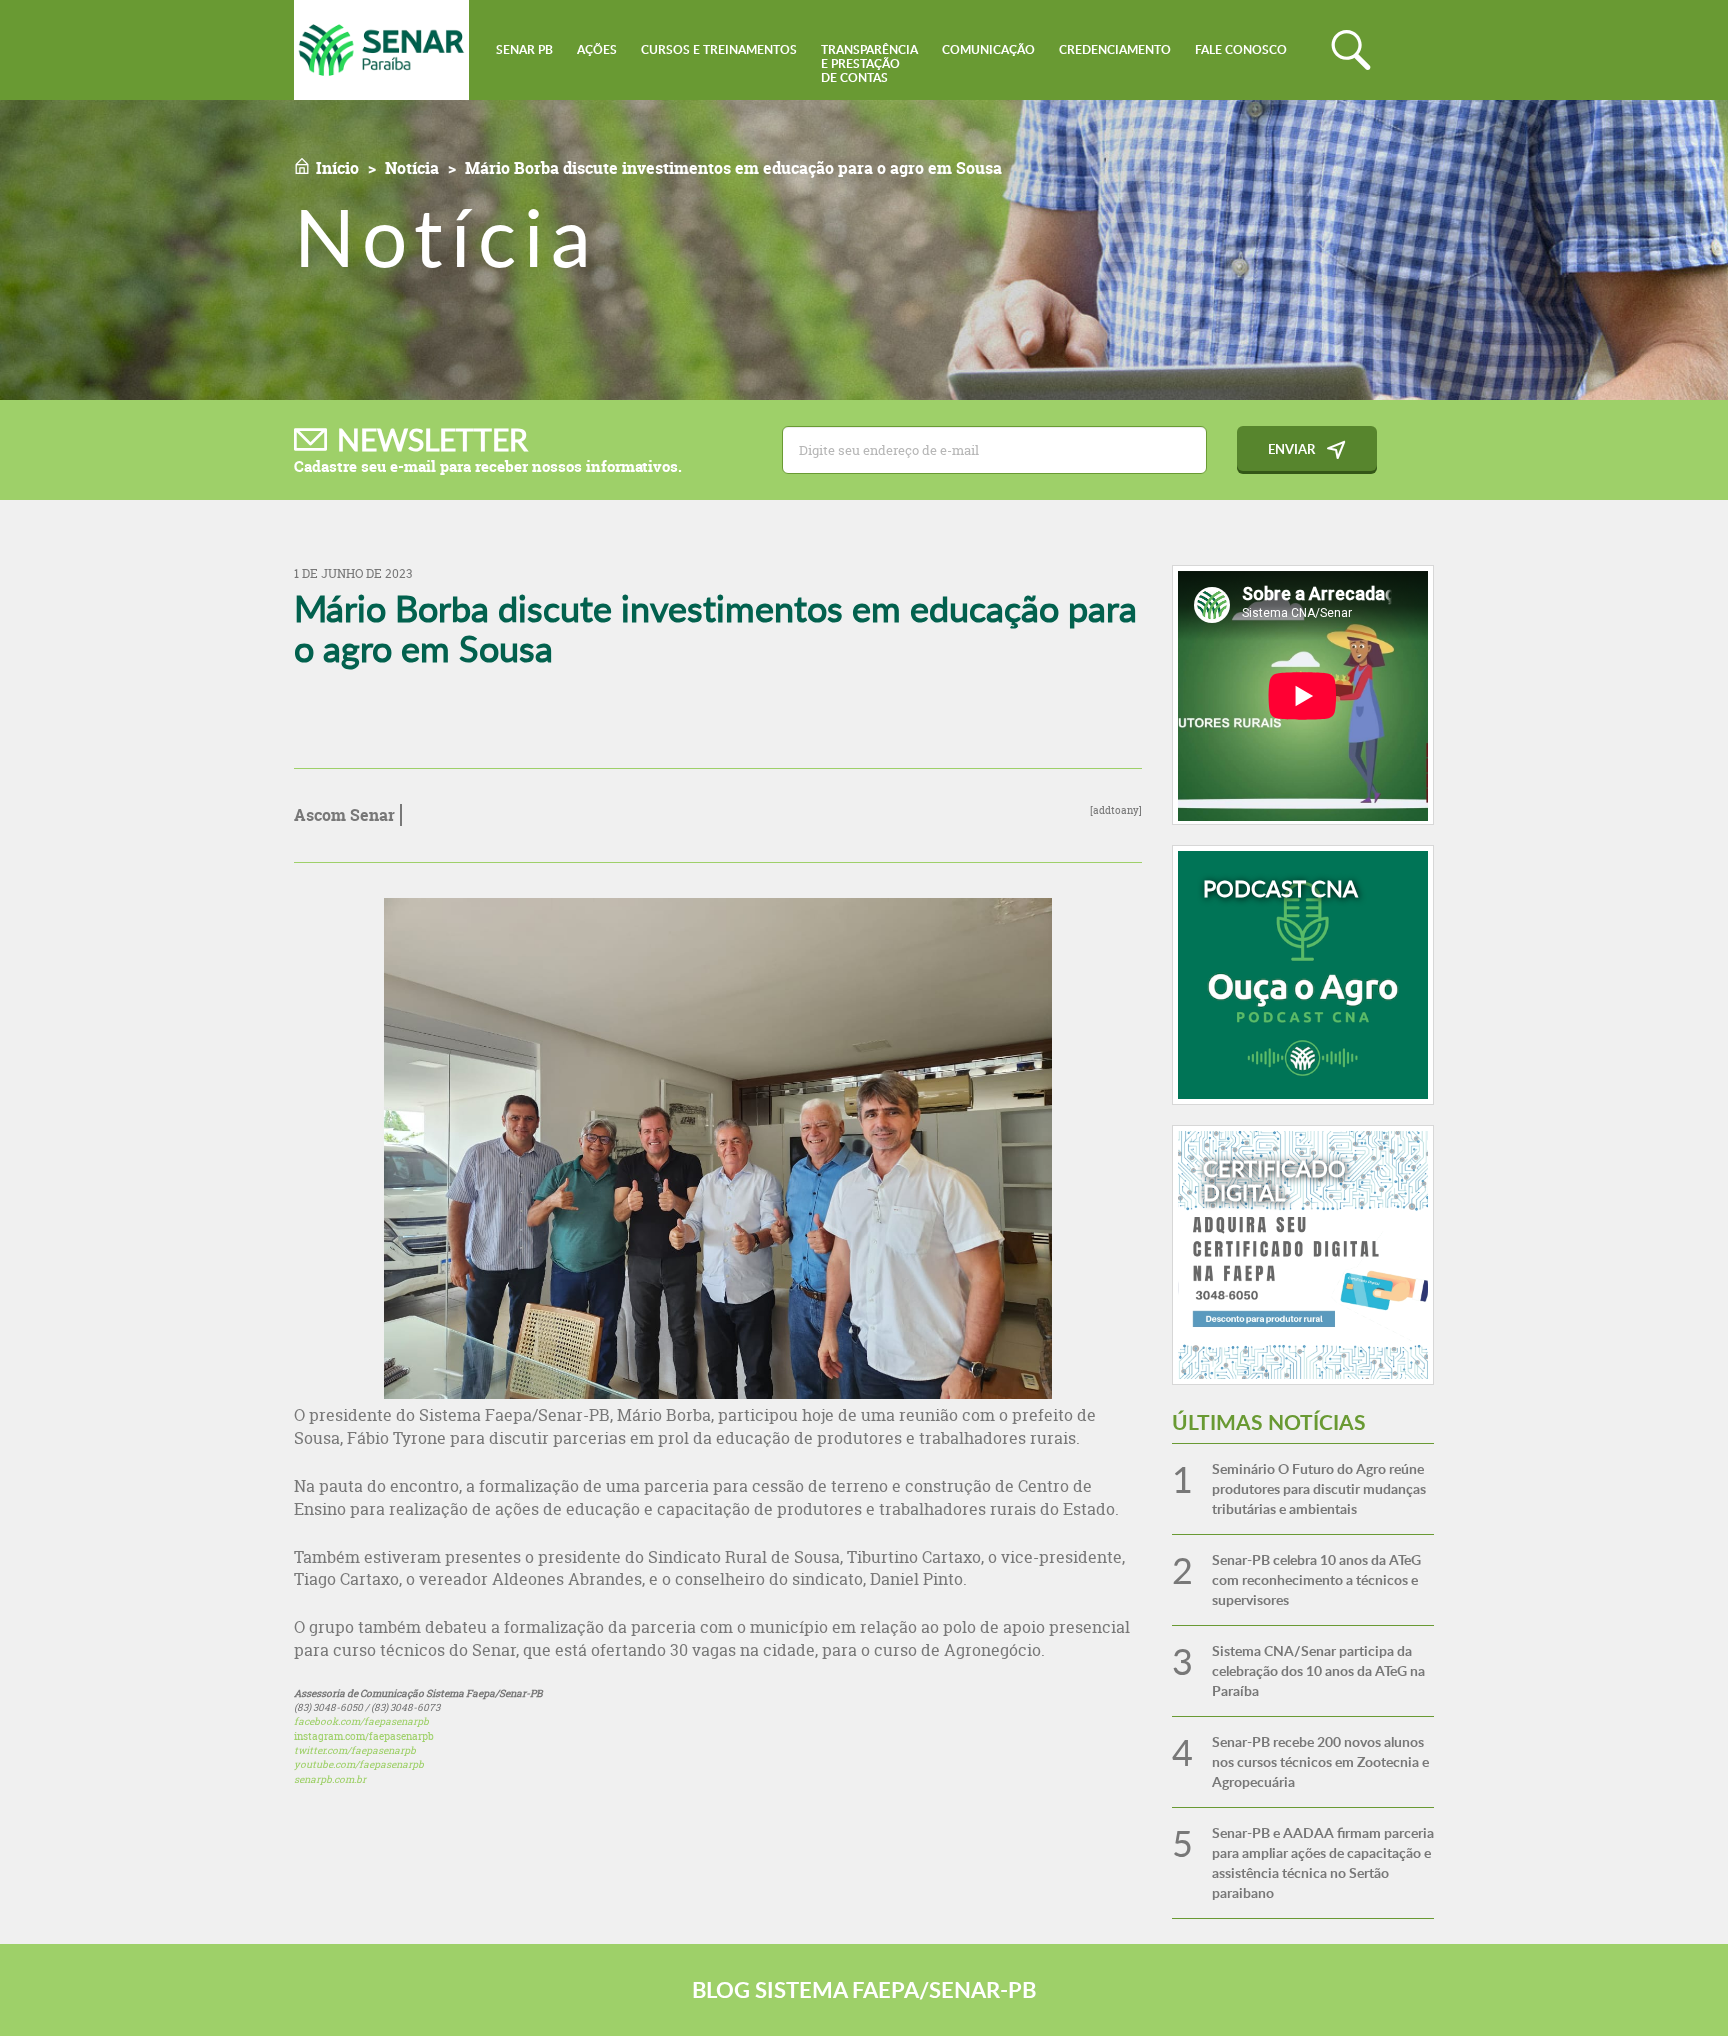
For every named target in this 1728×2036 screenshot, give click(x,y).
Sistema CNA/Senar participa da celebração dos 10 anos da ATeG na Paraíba (1318, 1670)
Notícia (412, 168)
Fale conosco (1241, 49)
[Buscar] (1351, 50)
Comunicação (988, 49)
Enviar (1291, 449)
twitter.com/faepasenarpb (355, 1750)
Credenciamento (1115, 49)
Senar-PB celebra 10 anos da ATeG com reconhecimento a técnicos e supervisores (1316, 1579)
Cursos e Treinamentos (719, 49)
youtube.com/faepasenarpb (359, 1764)
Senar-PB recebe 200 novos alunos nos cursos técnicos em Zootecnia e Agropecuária (1320, 1761)
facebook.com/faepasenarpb (361, 1721)
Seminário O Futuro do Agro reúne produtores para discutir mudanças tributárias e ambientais (1319, 1488)
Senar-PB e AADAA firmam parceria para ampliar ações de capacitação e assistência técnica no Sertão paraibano (1323, 1862)
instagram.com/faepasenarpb (364, 1736)
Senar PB (524, 49)
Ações (597, 49)
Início (337, 168)
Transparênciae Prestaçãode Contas (869, 63)
